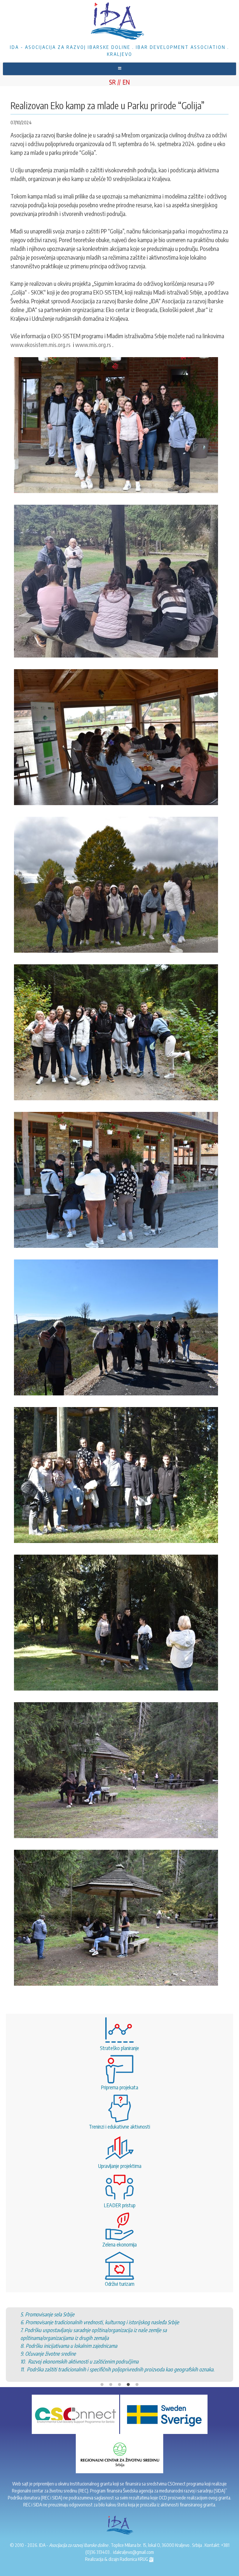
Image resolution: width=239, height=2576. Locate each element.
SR (112, 82)
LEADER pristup (120, 2205)
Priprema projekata (119, 2087)
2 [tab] (111, 2361)
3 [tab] (119, 2361)
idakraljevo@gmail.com (133, 2552)
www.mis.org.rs (93, 344)
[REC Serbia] (119, 2453)
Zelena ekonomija (119, 2244)
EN (126, 82)
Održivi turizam (120, 2284)
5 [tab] (137, 2361)
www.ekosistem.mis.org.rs (41, 344)
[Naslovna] (119, 22)
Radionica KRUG (134, 2559)
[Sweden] (164, 2414)
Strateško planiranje (119, 2048)
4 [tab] (128, 2361)
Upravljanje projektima (120, 2166)
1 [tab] (102, 2361)
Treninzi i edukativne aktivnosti (119, 2126)
